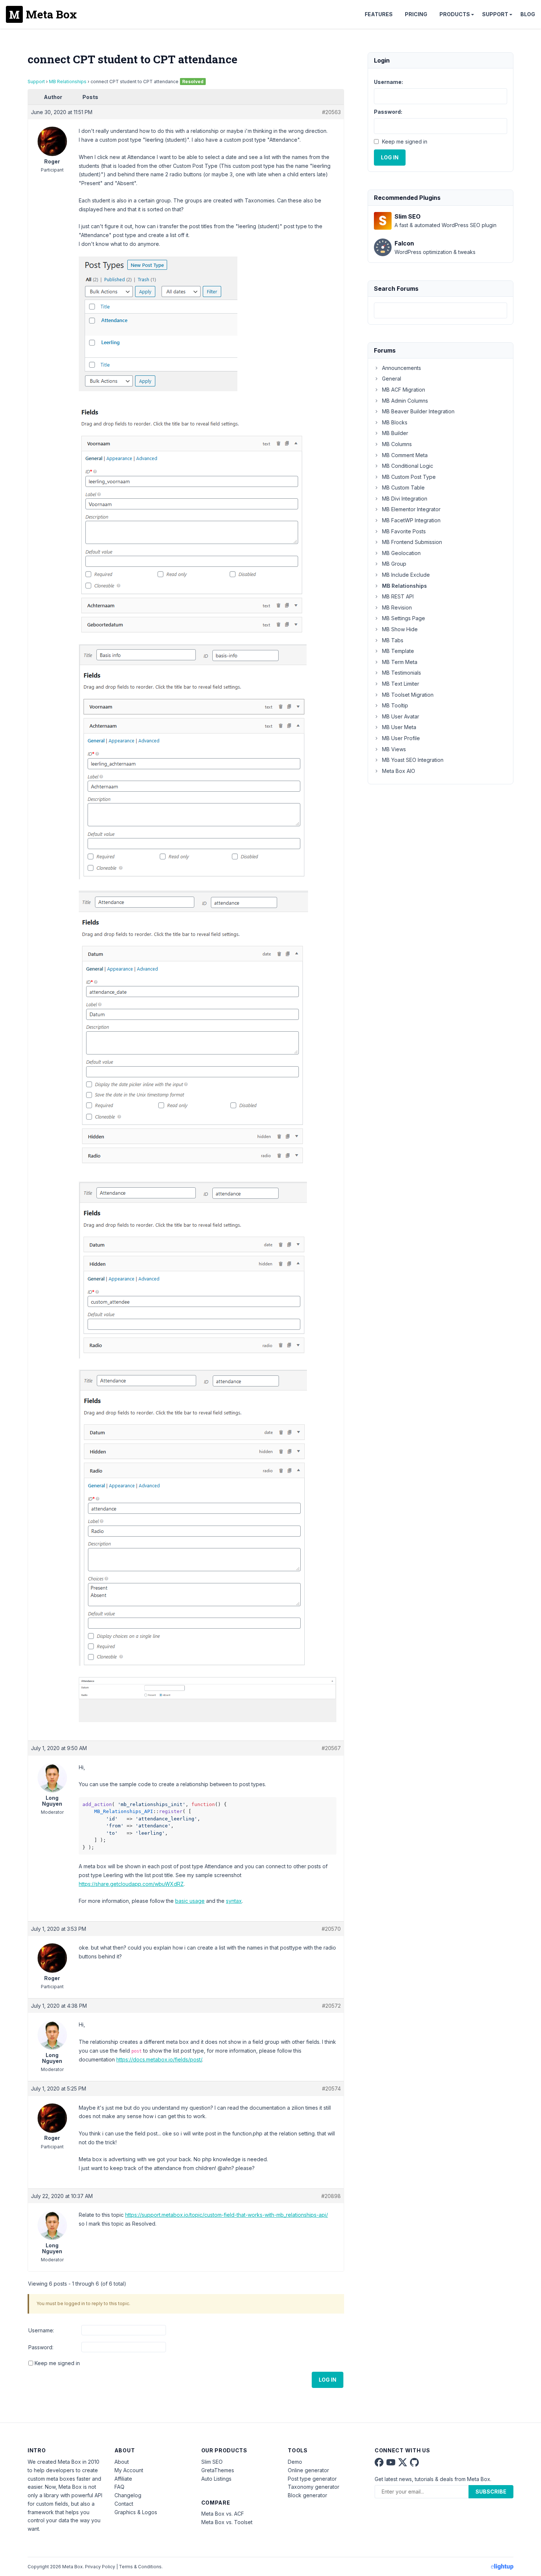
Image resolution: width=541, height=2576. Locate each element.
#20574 (331, 2089)
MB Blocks (395, 422)
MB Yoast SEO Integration (413, 760)
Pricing (416, 14)
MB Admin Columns (405, 401)
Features (379, 14)
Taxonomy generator (314, 2487)
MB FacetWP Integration (411, 520)
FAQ (119, 2487)
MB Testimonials (402, 673)
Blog (528, 14)
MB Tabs (393, 640)
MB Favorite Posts (404, 531)
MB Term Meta (400, 662)
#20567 (331, 1748)
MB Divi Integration (405, 499)
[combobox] (441, 310)
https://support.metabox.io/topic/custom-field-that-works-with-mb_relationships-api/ (227, 2215)
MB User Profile (401, 738)
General (392, 379)
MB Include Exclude (406, 575)
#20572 (331, 2006)
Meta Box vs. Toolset (227, 2522)
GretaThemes (218, 2470)
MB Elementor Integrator (411, 509)
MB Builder (395, 433)
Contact (124, 2504)
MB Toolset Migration (408, 695)
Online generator (308, 2470)
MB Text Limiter (401, 684)
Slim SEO (212, 2462)
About (122, 2462)
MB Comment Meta (405, 455)
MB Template (398, 651)
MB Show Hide (400, 629)
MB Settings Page (404, 618)
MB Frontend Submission (412, 542)
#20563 (331, 112)
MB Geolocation (401, 553)
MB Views (394, 749)
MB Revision (397, 607)
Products (455, 14)
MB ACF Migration (404, 390)
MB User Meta (399, 727)
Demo (295, 2462)
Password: (41, 2347)
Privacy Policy (100, 2567)
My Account (129, 2470)
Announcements (402, 368)
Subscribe (491, 2492)
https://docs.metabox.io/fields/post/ (159, 2059)
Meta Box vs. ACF (223, 2514)
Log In (328, 2380)
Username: (41, 2330)
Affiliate (123, 2479)
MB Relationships (68, 82)
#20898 (331, 2196)
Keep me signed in (57, 2363)
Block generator (307, 2495)
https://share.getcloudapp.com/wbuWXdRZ (131, 1884)
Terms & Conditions (140, 2567)
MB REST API (398, 596)
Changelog (128, 2495)
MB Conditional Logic (408, 466)
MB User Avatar (401, 716)
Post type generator (312, 2479)
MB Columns (397, 444)
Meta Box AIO (399, 771)
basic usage (190, 1901)
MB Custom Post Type (409, 477)
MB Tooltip (395, 705)
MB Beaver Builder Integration (418, 411)
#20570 (331, 1929)
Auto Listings (216, 2479)
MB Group (394, 564)
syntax (234, 1901)
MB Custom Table (403, 487)
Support (495, 14)
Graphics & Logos (136, 2512)
